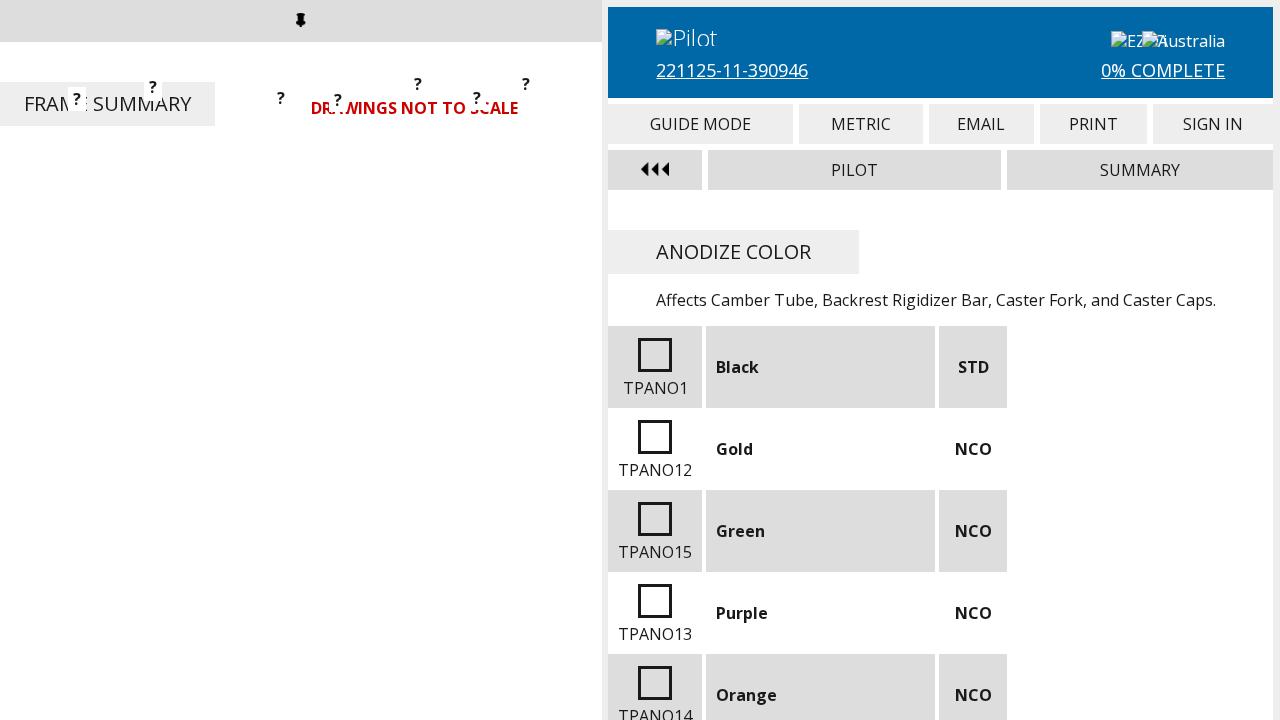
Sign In (1213, 124)
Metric (860, 124)
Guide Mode (700, 124)
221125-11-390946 (732, 70)
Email (981, 124)
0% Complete (1163, 70)
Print (1093, 124)
